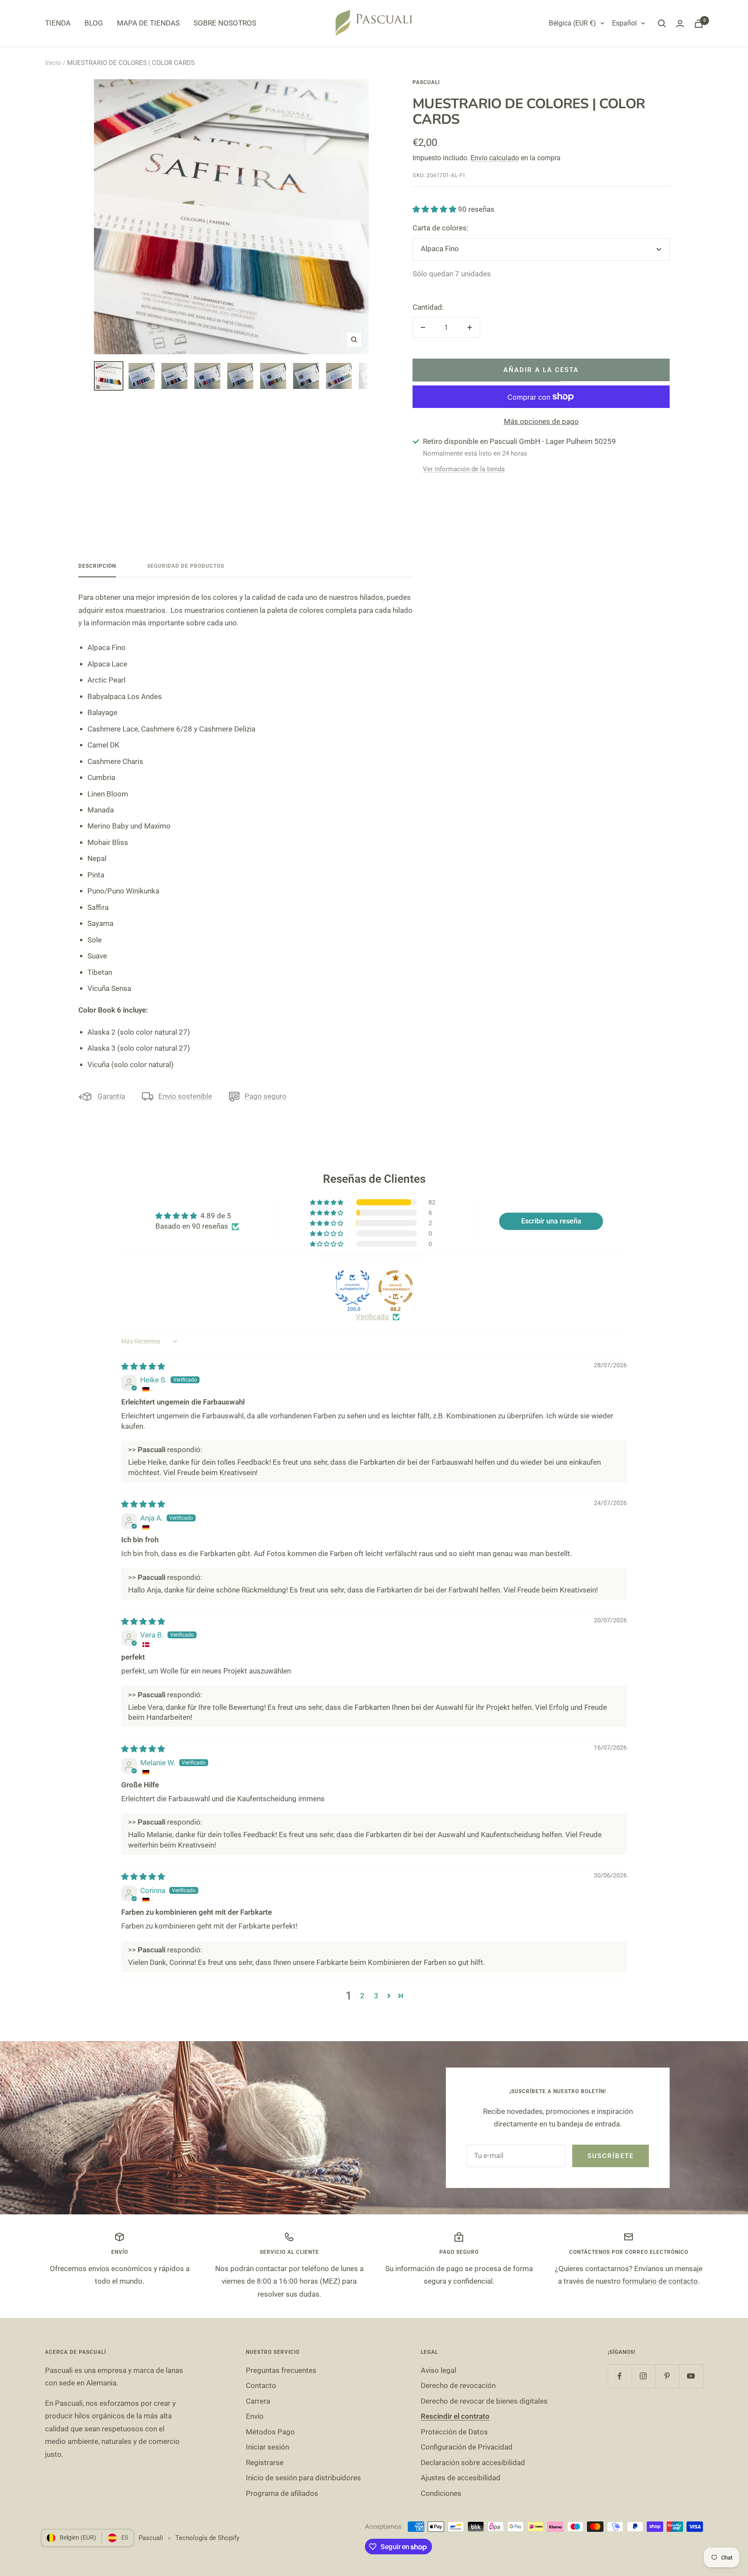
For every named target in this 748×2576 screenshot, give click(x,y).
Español (624, 23)
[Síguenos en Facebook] (620, 2376)
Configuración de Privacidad (467, 2447)
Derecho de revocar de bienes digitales (484, 2401)
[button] (435, 209)
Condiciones (441, 2493)
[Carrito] (699, 24)
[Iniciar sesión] (680, 24)
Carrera (258, 2401)
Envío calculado (495, 158)
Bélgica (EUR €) (572, 23)
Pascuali (426, 82)
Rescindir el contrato (455, 2416)
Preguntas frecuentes (281, 2370)
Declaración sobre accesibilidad (473, 2463)
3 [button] (376, 1996)
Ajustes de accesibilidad (461, 2478)
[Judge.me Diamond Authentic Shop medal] (352, 1288)
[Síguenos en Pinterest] (667, 2376)
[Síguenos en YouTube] (691, 2376)
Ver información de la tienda (464, 469)
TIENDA (58, 23)
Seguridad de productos (186, 566)
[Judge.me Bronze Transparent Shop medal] (396, 1288)
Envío (255, 2416)
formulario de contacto (660, 2281)
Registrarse (265, 2463)
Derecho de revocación (458, 2385)
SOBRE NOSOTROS (225, 23)
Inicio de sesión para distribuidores (303, 2478)
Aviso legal (438, 2370)
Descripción (97, 566)
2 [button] (362, 1996)
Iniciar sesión (268, 2447)
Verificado (372, 1317)
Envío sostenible (185, 1096)
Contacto (261, 2385)
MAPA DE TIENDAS (148, 23)
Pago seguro (266, 1096)
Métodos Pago (270, 2432)
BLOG (94, 23)
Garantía (111, 1096)
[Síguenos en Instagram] (643, 2376)
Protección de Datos (454, 2432)
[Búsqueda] (662, 23)
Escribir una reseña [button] (551, 1221)
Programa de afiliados (282, 2493)
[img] (143, 1366)
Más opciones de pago (541, 421)
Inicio (53, 63)
